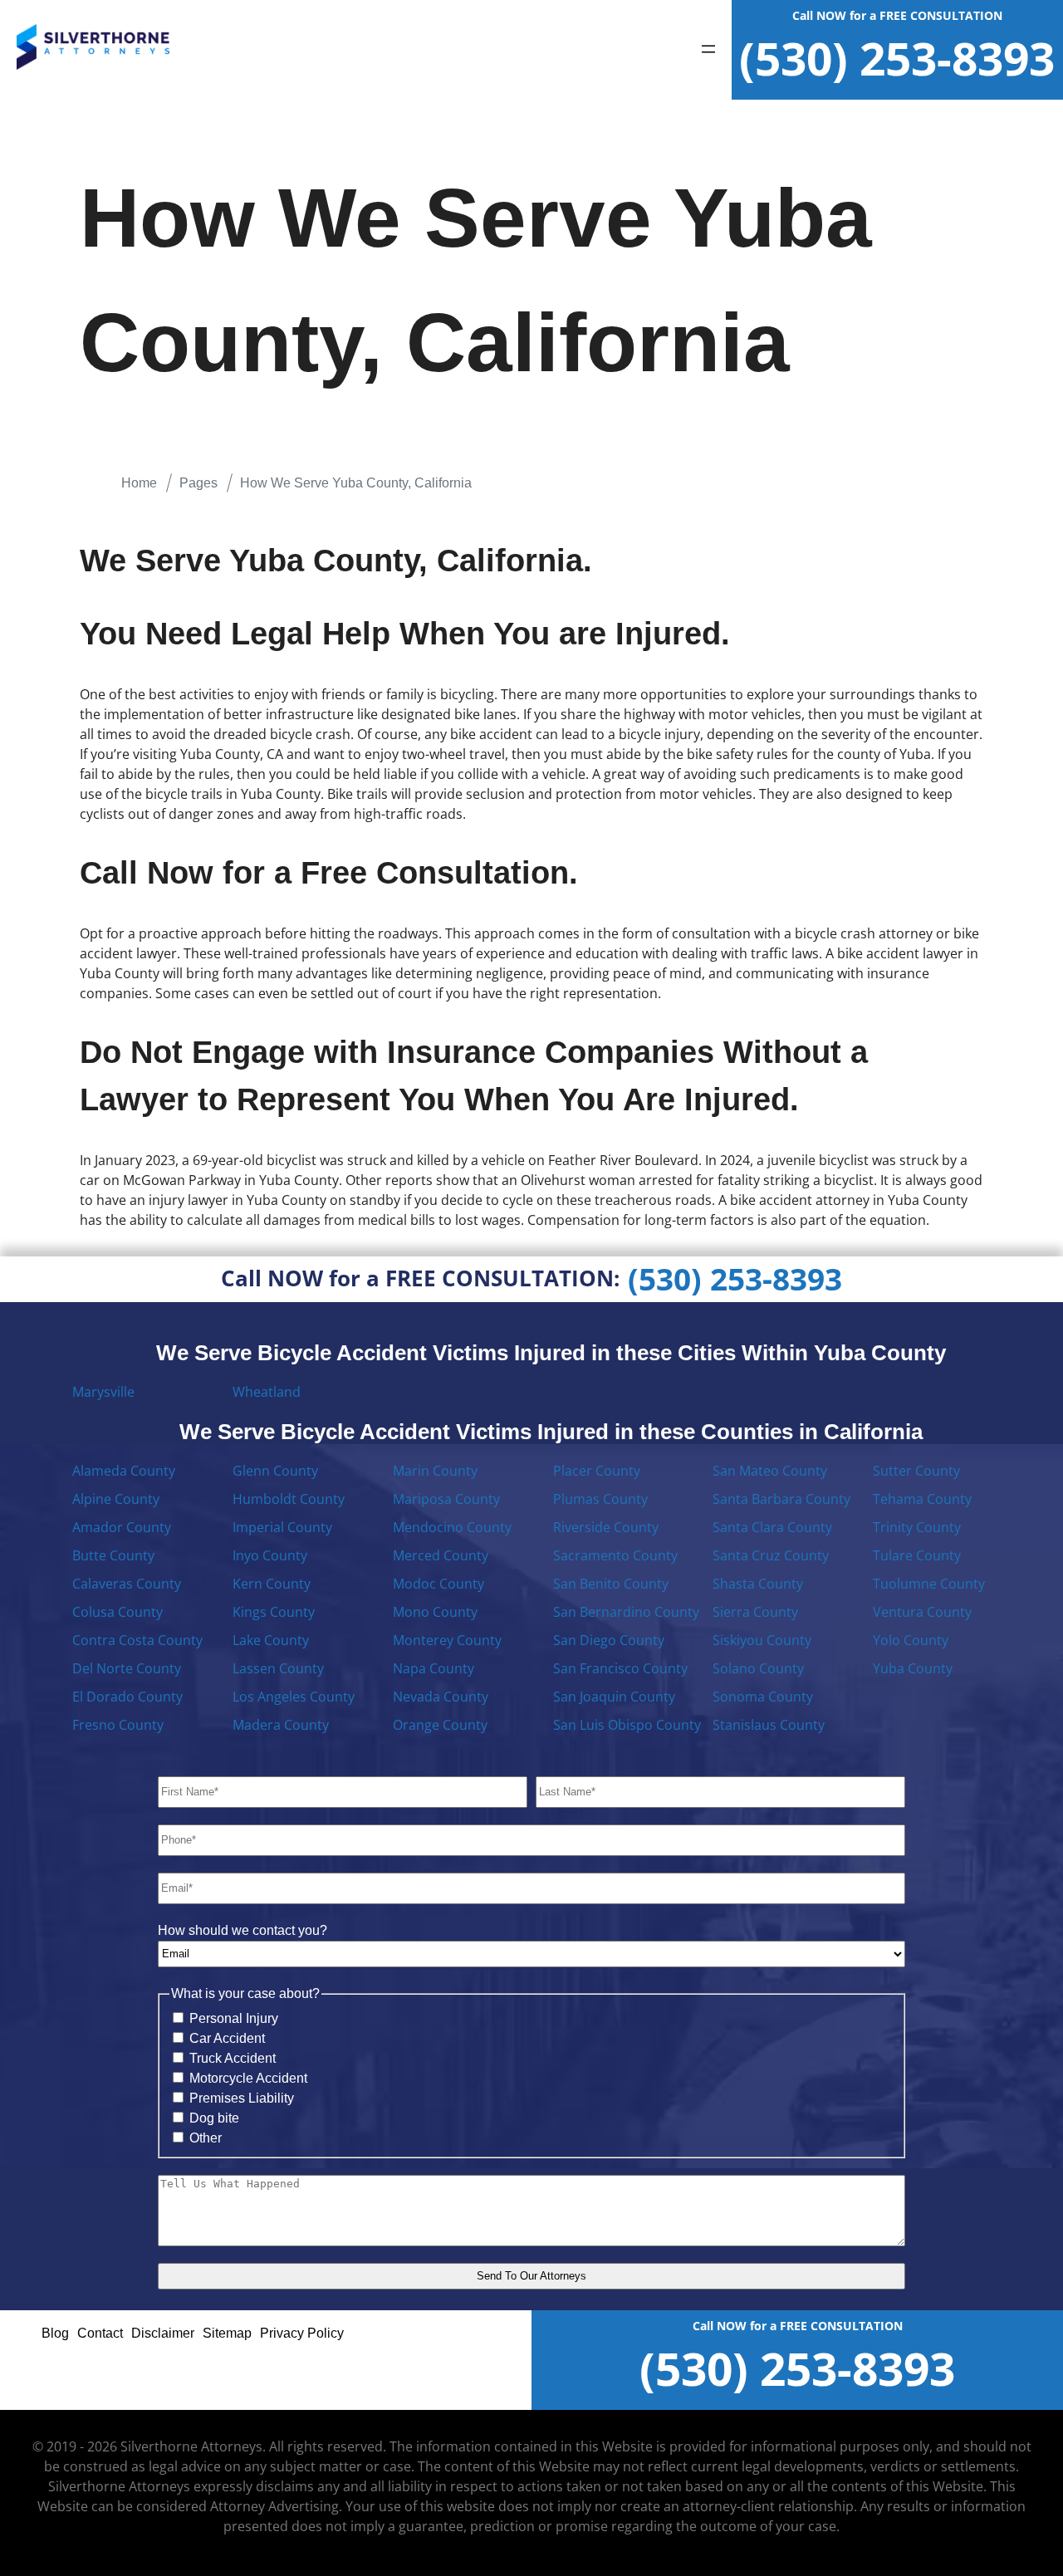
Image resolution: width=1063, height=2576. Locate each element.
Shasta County (758, 1584)
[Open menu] (708, 50)
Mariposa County (446, 1499)
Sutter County (916, 1471)
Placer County (597, 1471)
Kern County (272, 1584)
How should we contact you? (242, 1930)
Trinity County (917, 1527)
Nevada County (441, 1697)
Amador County (122, 1527)
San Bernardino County (626, 1612)
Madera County (281, 1725)
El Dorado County (127, 1697)
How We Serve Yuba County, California (356, 483)
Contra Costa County (137, 1640)
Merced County (441, 1555)
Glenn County (275, 1471)
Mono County (435, 1612)
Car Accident (227, 2038)
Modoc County (438, 1584)
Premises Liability (242, 2098)
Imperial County (282, 1527)
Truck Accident (233, 2058)
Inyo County (270, 1555)
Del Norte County (127, 1668)
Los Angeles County (294, 1697)
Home (139, 483)
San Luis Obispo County (627, 1725)
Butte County (113, 1555)
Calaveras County (127, 1584)
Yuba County (913, 1668)
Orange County (440, 1725)
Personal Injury (234, 2018)
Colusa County (118, 1612)
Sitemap (227, 2333)
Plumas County (600, 1499)
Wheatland (267, 1392)
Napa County (434, 1668)
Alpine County (116, 1499)
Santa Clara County (772, 1527)
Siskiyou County (762, 1640)
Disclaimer (163, 2333)
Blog (55, 2333)
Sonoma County (763, 1697)
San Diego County (609, 1640)
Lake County (271, 1640)
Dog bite (214, 2118)
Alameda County (124, 1471)
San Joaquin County (614, 1697)
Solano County (758, 1668)
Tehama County (922, 1499)
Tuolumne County (929, 1584)
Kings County (274, 1612)
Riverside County (606, 1527)
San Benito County (611, 1584)
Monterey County (447, 1640)
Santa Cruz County (771, 1555)
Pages (198, 483)
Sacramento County (615, 1555)
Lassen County (278, 1668)
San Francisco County (620, 1668)
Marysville (103, 1392)
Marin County (435, 1471)
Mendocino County (452, 1527)
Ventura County (922, 1612)
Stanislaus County (769, 1725)
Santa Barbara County (781, 1499)
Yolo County (911, 1640)
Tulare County (917, 1555)
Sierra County (755, 1612)
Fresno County (118, 1725)
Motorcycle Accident (248, 2078)
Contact (100, 2333)
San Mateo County (770, 1471)
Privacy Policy (302, 2333)
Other (206, 2138)
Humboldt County (289, 1499)
